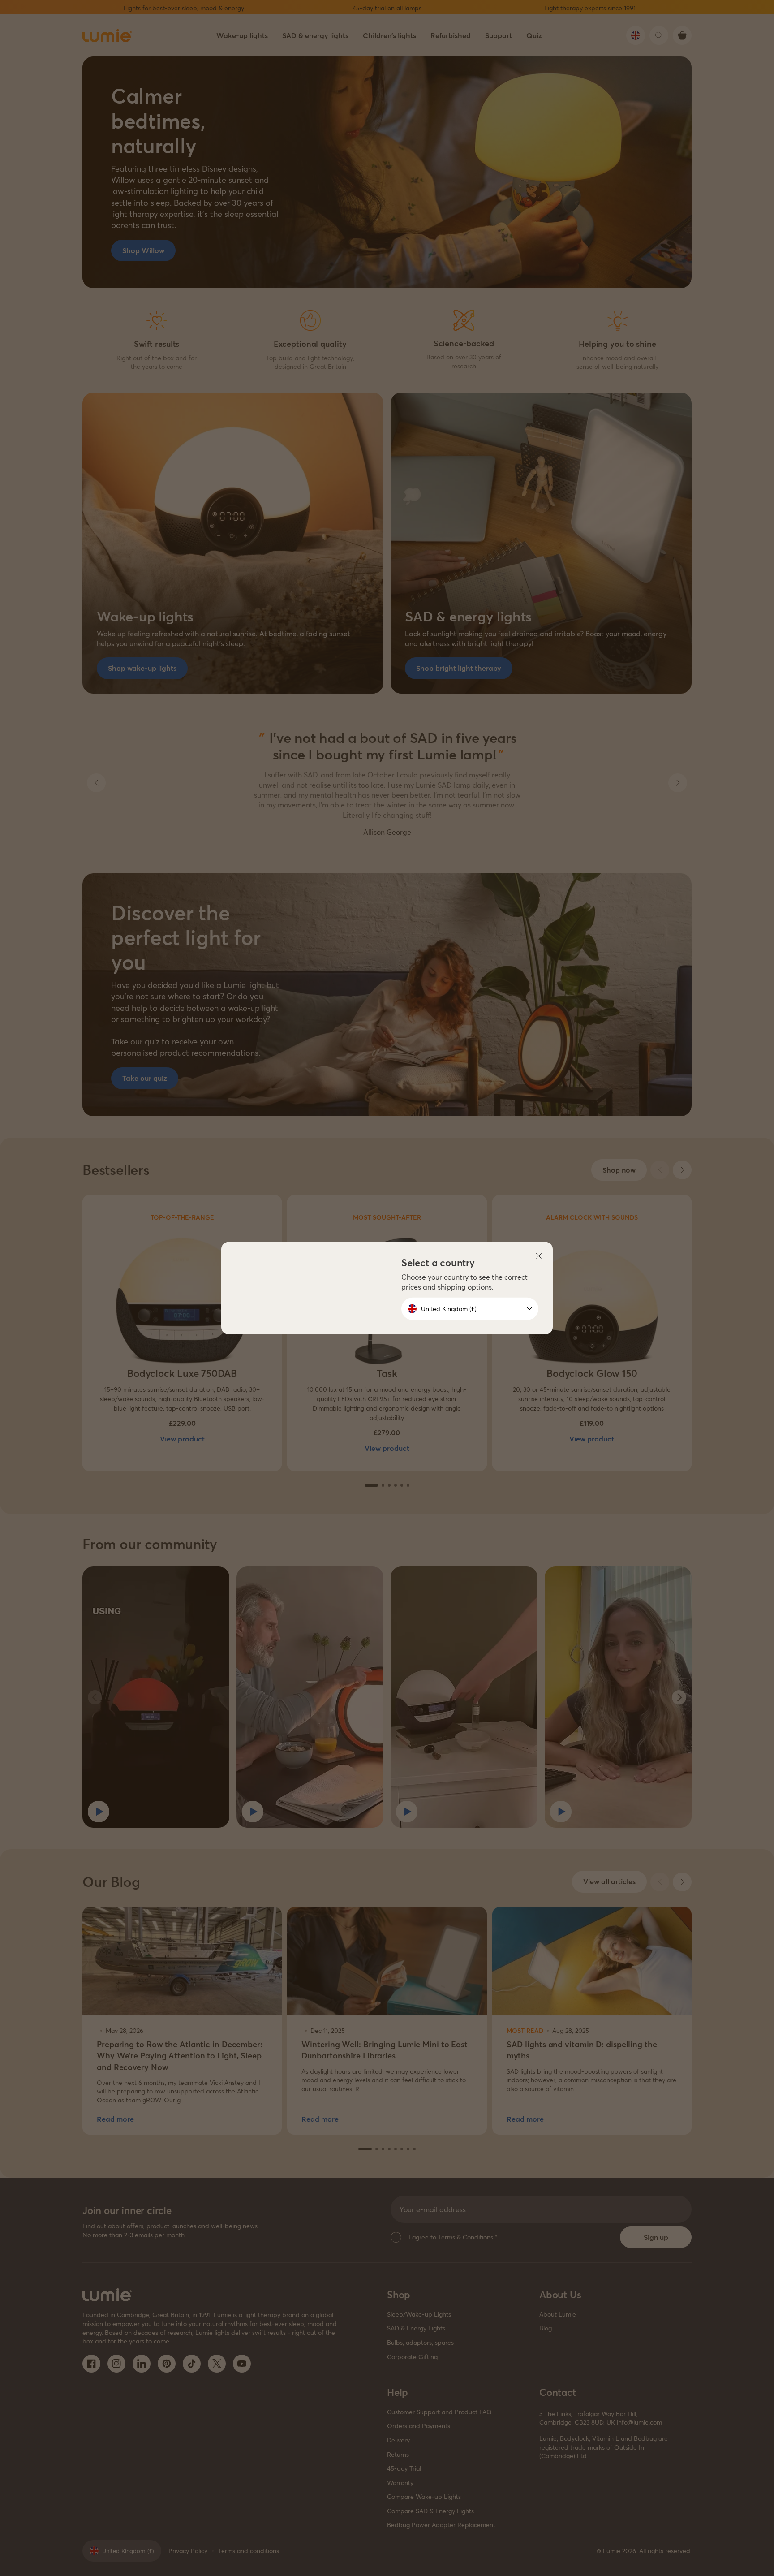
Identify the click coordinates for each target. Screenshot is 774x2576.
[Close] (539, 1256)
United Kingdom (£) (449, 1309)
